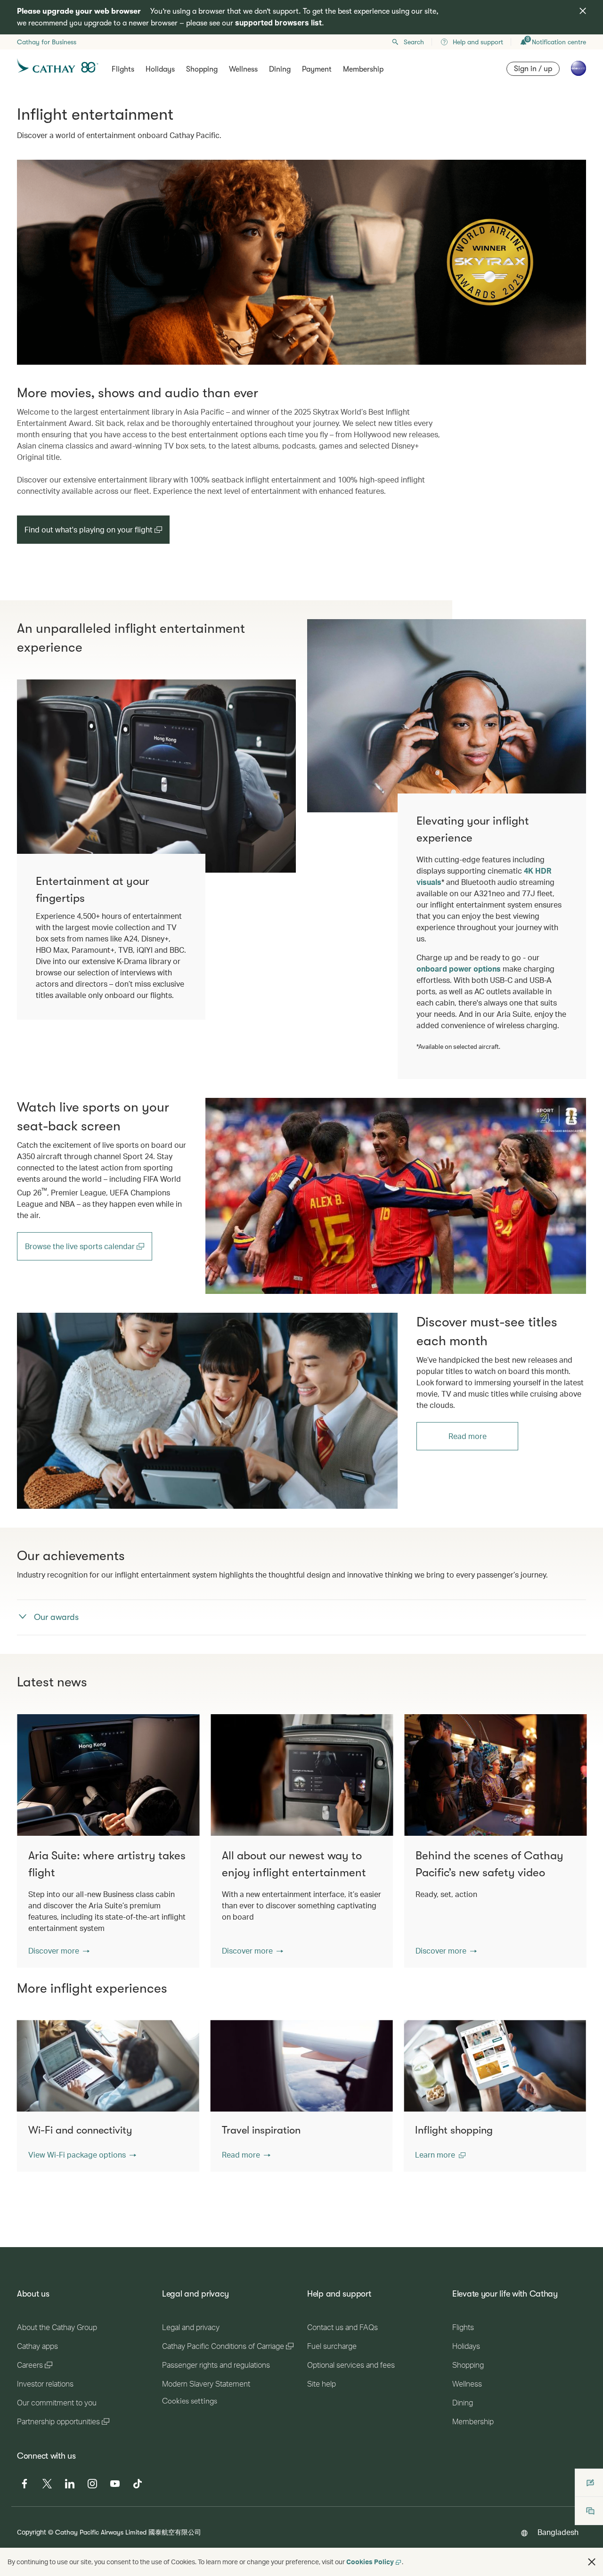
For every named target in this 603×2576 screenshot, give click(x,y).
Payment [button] (317, 69)
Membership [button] (363, 69)
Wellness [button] (243, 69)
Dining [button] (280, 69)
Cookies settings (190, 2401)
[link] (396, 1196)
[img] (583, 11)
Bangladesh (558, 2532)
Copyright (32, 2532)
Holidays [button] (160, 69)
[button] (59, 1951)
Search (414, 42)
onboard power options (459, 969)
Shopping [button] (202, 69)
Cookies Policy (370, 2562)
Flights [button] (123, 69)
